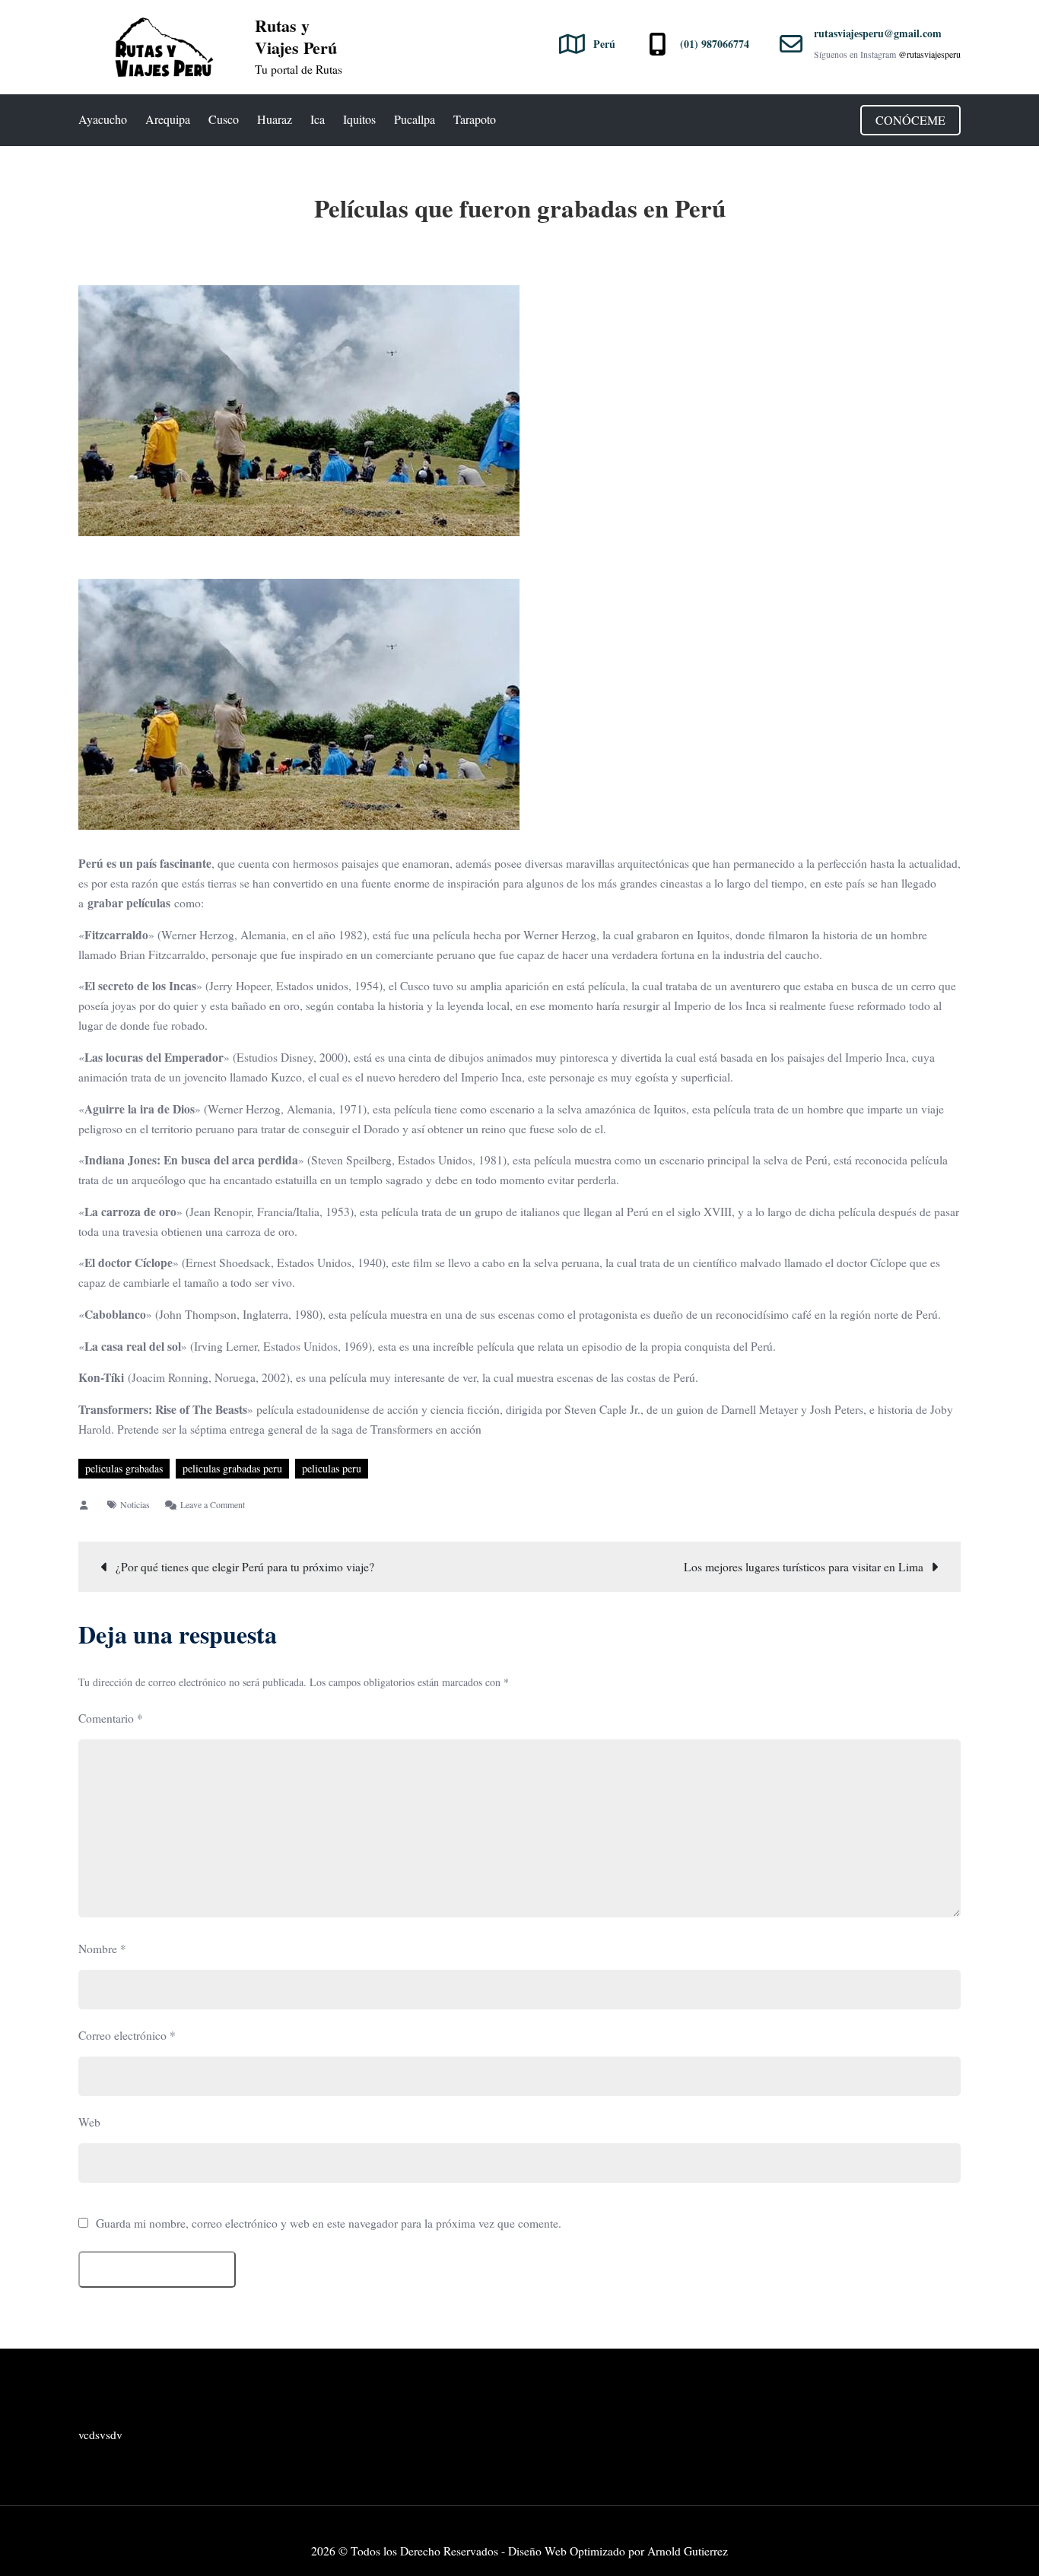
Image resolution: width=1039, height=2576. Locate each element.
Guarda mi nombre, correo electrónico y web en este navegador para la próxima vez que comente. (329, 2224)
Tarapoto (475, 119)
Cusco (224, 119)
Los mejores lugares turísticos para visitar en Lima (804, 1567)
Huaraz (275, 119)
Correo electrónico (127, 2035)
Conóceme (910, 120)
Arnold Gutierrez (688, 2551)
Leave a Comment (213, 1504)
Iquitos (359, 119)
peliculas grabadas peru (232, 1468)
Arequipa (168, 119)
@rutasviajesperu (929, 54)
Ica (318, 119)
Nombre (102, 1949)
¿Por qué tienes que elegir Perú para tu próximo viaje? (245, 1567)
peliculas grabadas (124, 1468)
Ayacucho (103, 119)
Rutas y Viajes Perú (296, 37)
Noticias (135, 1504)
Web (89, 2122)
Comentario (111, 1718)
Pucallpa (415, 119)
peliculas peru (332, 1468)
